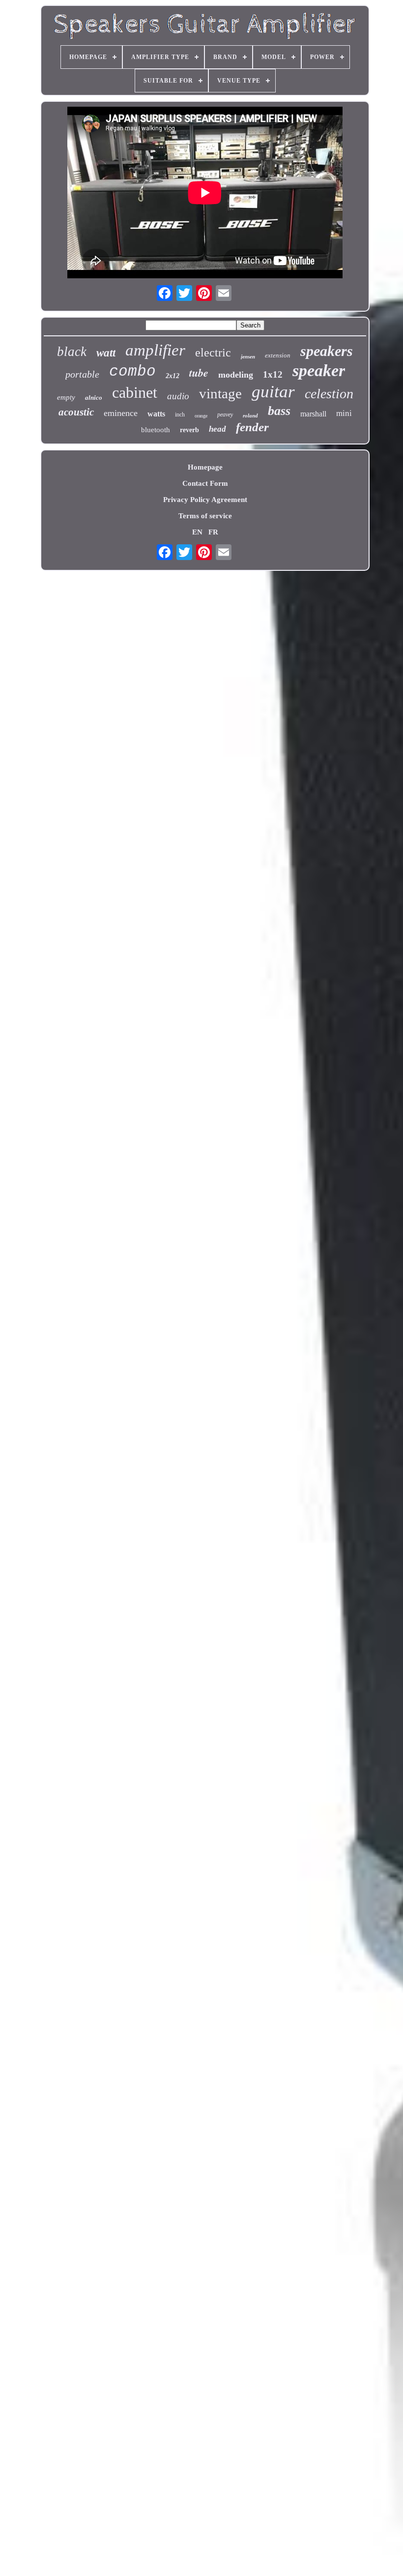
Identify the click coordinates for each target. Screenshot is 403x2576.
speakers (327, 351)
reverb (189, 430)
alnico (94, 398)
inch (180, 415)
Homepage (205, 467)
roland (250, 415)
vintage (220, 393)
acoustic (76, 412)
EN (197, 532)
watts (156, 414)
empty (66, 397)
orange (201, 416)
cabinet (135, 392)
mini (344, 413)
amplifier (155, 350)
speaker (319, 370)
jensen (248, 356)
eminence (121, 413)
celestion (329, 394)
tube (199, 372)
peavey (225, 415)
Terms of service (205, 516)
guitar (273, 392)
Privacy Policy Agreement (205, 500)
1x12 (273, 374)
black (72, 352)
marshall (313, 414)
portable (82, 374)
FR (213, 532)
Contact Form (205, 483)
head (217, 429)
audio (178, 396)
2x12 (173, 376)
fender (252, 427)
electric (213, 353)
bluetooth (156, 430)
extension (278, 355)
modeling (236, 375)
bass (279, 411)
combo (132, 371)
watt (106, 353)
